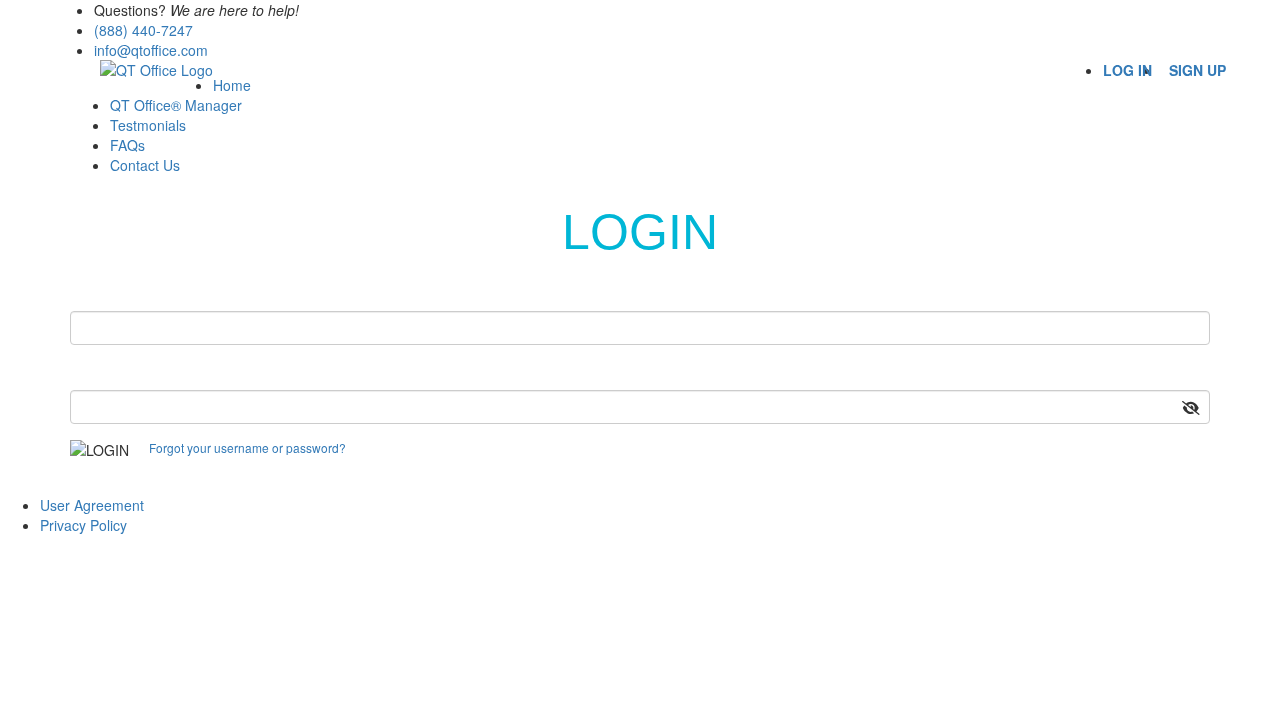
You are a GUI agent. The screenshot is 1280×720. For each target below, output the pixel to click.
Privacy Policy (83, 525)
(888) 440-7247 (143, 30)
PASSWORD (122, 372)
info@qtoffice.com (151, 50)
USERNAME (121, 292)
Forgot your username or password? (247, 447)
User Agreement (92, 505)
